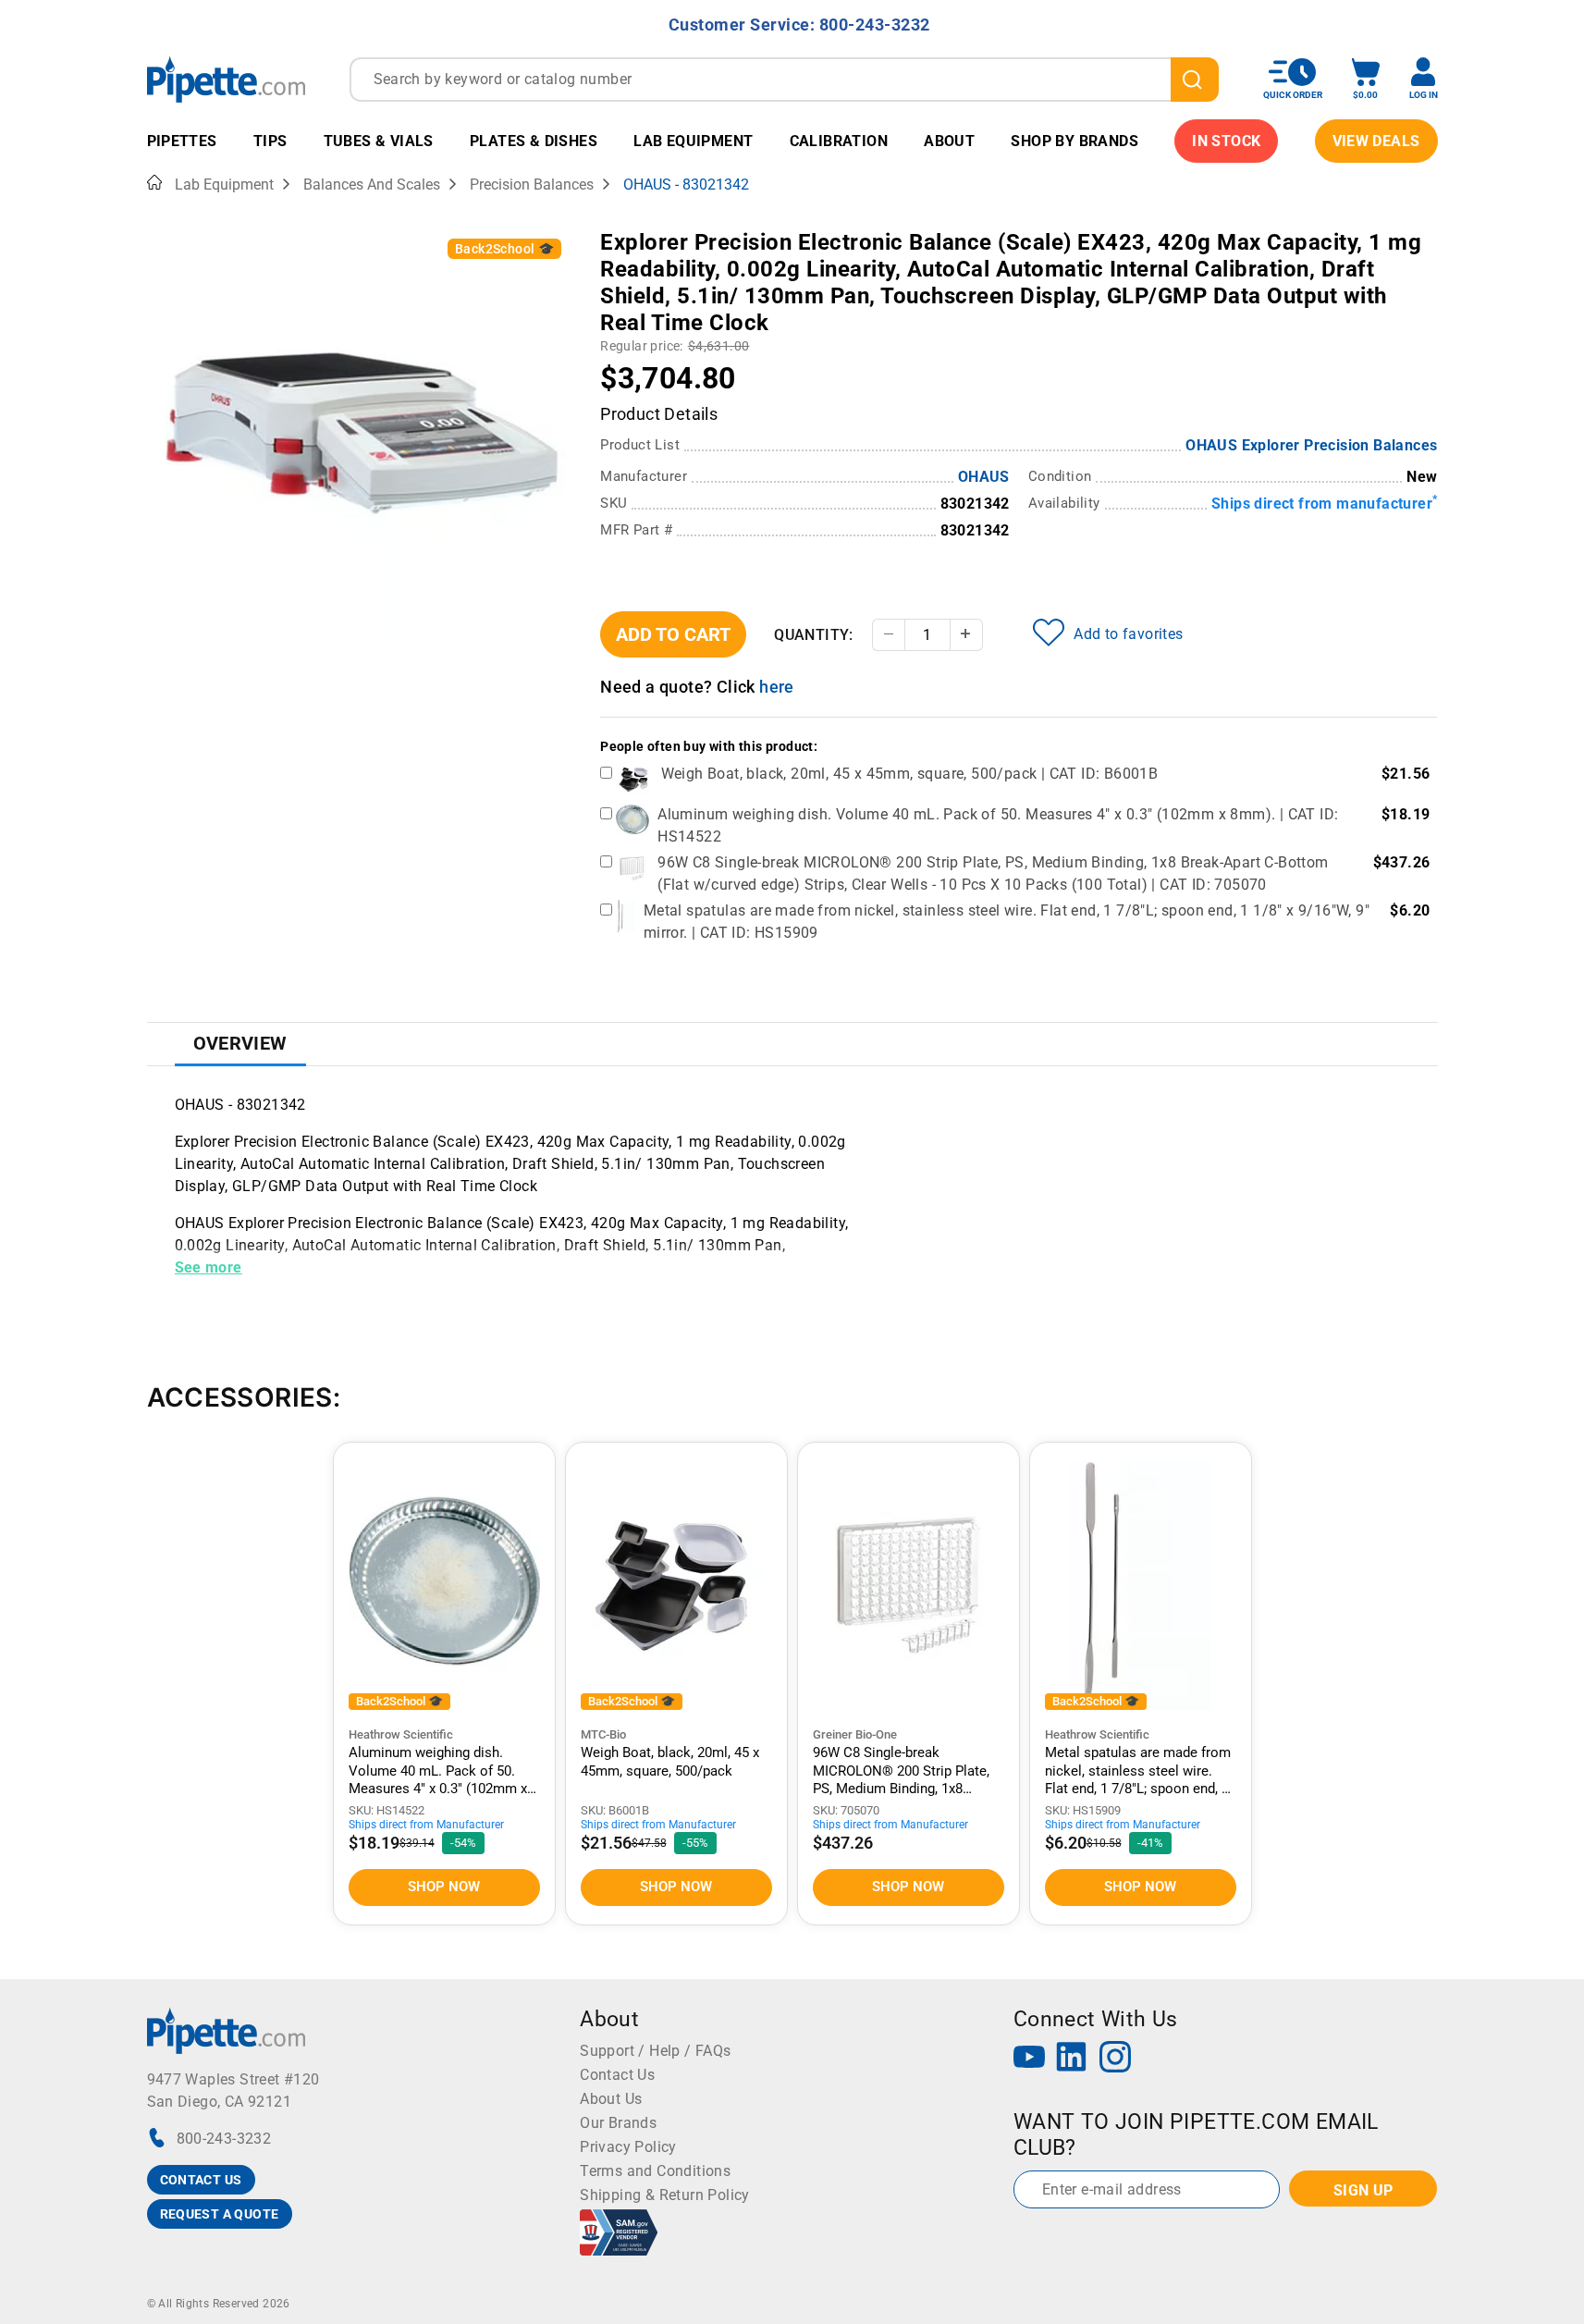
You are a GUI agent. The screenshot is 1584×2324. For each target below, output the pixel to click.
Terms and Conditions (655, 2171)
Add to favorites (1128, 634)
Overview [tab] (240, 1043)
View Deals (1376, 141)
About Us (611, 2099)
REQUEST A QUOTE (220, 2214)
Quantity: (814, 635)
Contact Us (617, 2075)
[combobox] (784, 80)
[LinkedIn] (1072, 2059)
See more (209, 1267)
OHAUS (984, 477)
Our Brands (618, 2123)
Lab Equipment (693, 141)
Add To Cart (673, 634)
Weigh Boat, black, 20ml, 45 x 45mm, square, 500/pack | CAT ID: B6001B (910, 774)
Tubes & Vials (379, 141)
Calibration (839, 141)
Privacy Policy (628, 2147)
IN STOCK (1226, 141)
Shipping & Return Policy (665, 2195)
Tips (270, 141)
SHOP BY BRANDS (1074, 141)
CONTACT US (201, 2180)
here (777, 687)
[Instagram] (1115, 2059)
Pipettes (182, 141)
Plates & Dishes (534, 141)
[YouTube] (1029, 2059)
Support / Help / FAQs (655, 2051)
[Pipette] (226, 79)
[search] (1195, 80)
